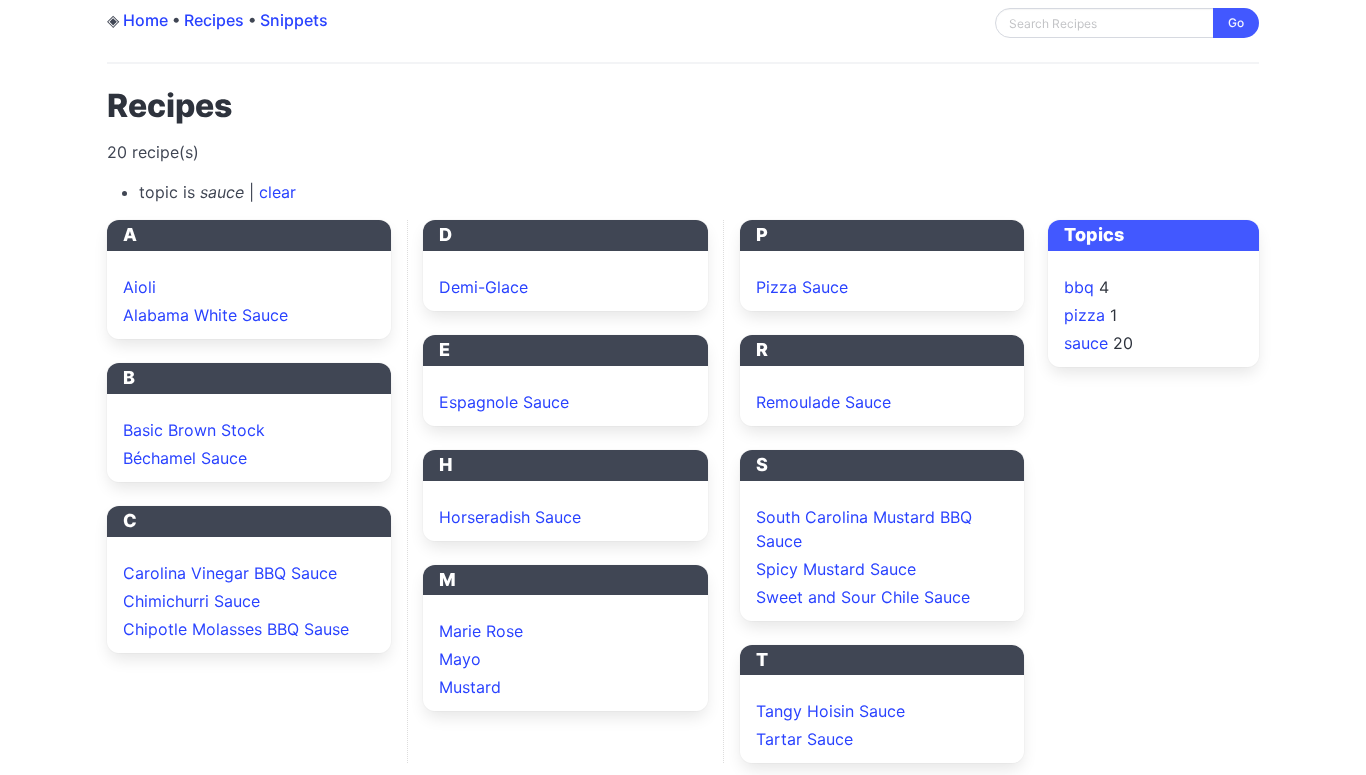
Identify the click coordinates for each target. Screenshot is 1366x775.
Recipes (214, 20)
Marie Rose (481, 631)
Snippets (294, 20)
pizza (1084, 315)
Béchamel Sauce (185, 458)
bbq (1079, 287)
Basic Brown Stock (194, 430)
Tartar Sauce (804, 739)
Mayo (460, 659)
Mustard (470, 687)
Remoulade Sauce (823, 402)
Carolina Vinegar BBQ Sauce (230, 573)
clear (277, 192)
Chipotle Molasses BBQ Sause (236, 629)
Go (1236, 22)
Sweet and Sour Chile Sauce (863, 597)
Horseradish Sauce (510, 517)
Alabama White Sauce (205, 315)
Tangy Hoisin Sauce (830, 711)
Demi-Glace (483, 287)
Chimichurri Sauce (191, 601)
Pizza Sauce (802, 287)
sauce (1086, 343)
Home (145, 20)
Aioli (139, 287)
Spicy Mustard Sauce (836, 569)
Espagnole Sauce (504, 402)
